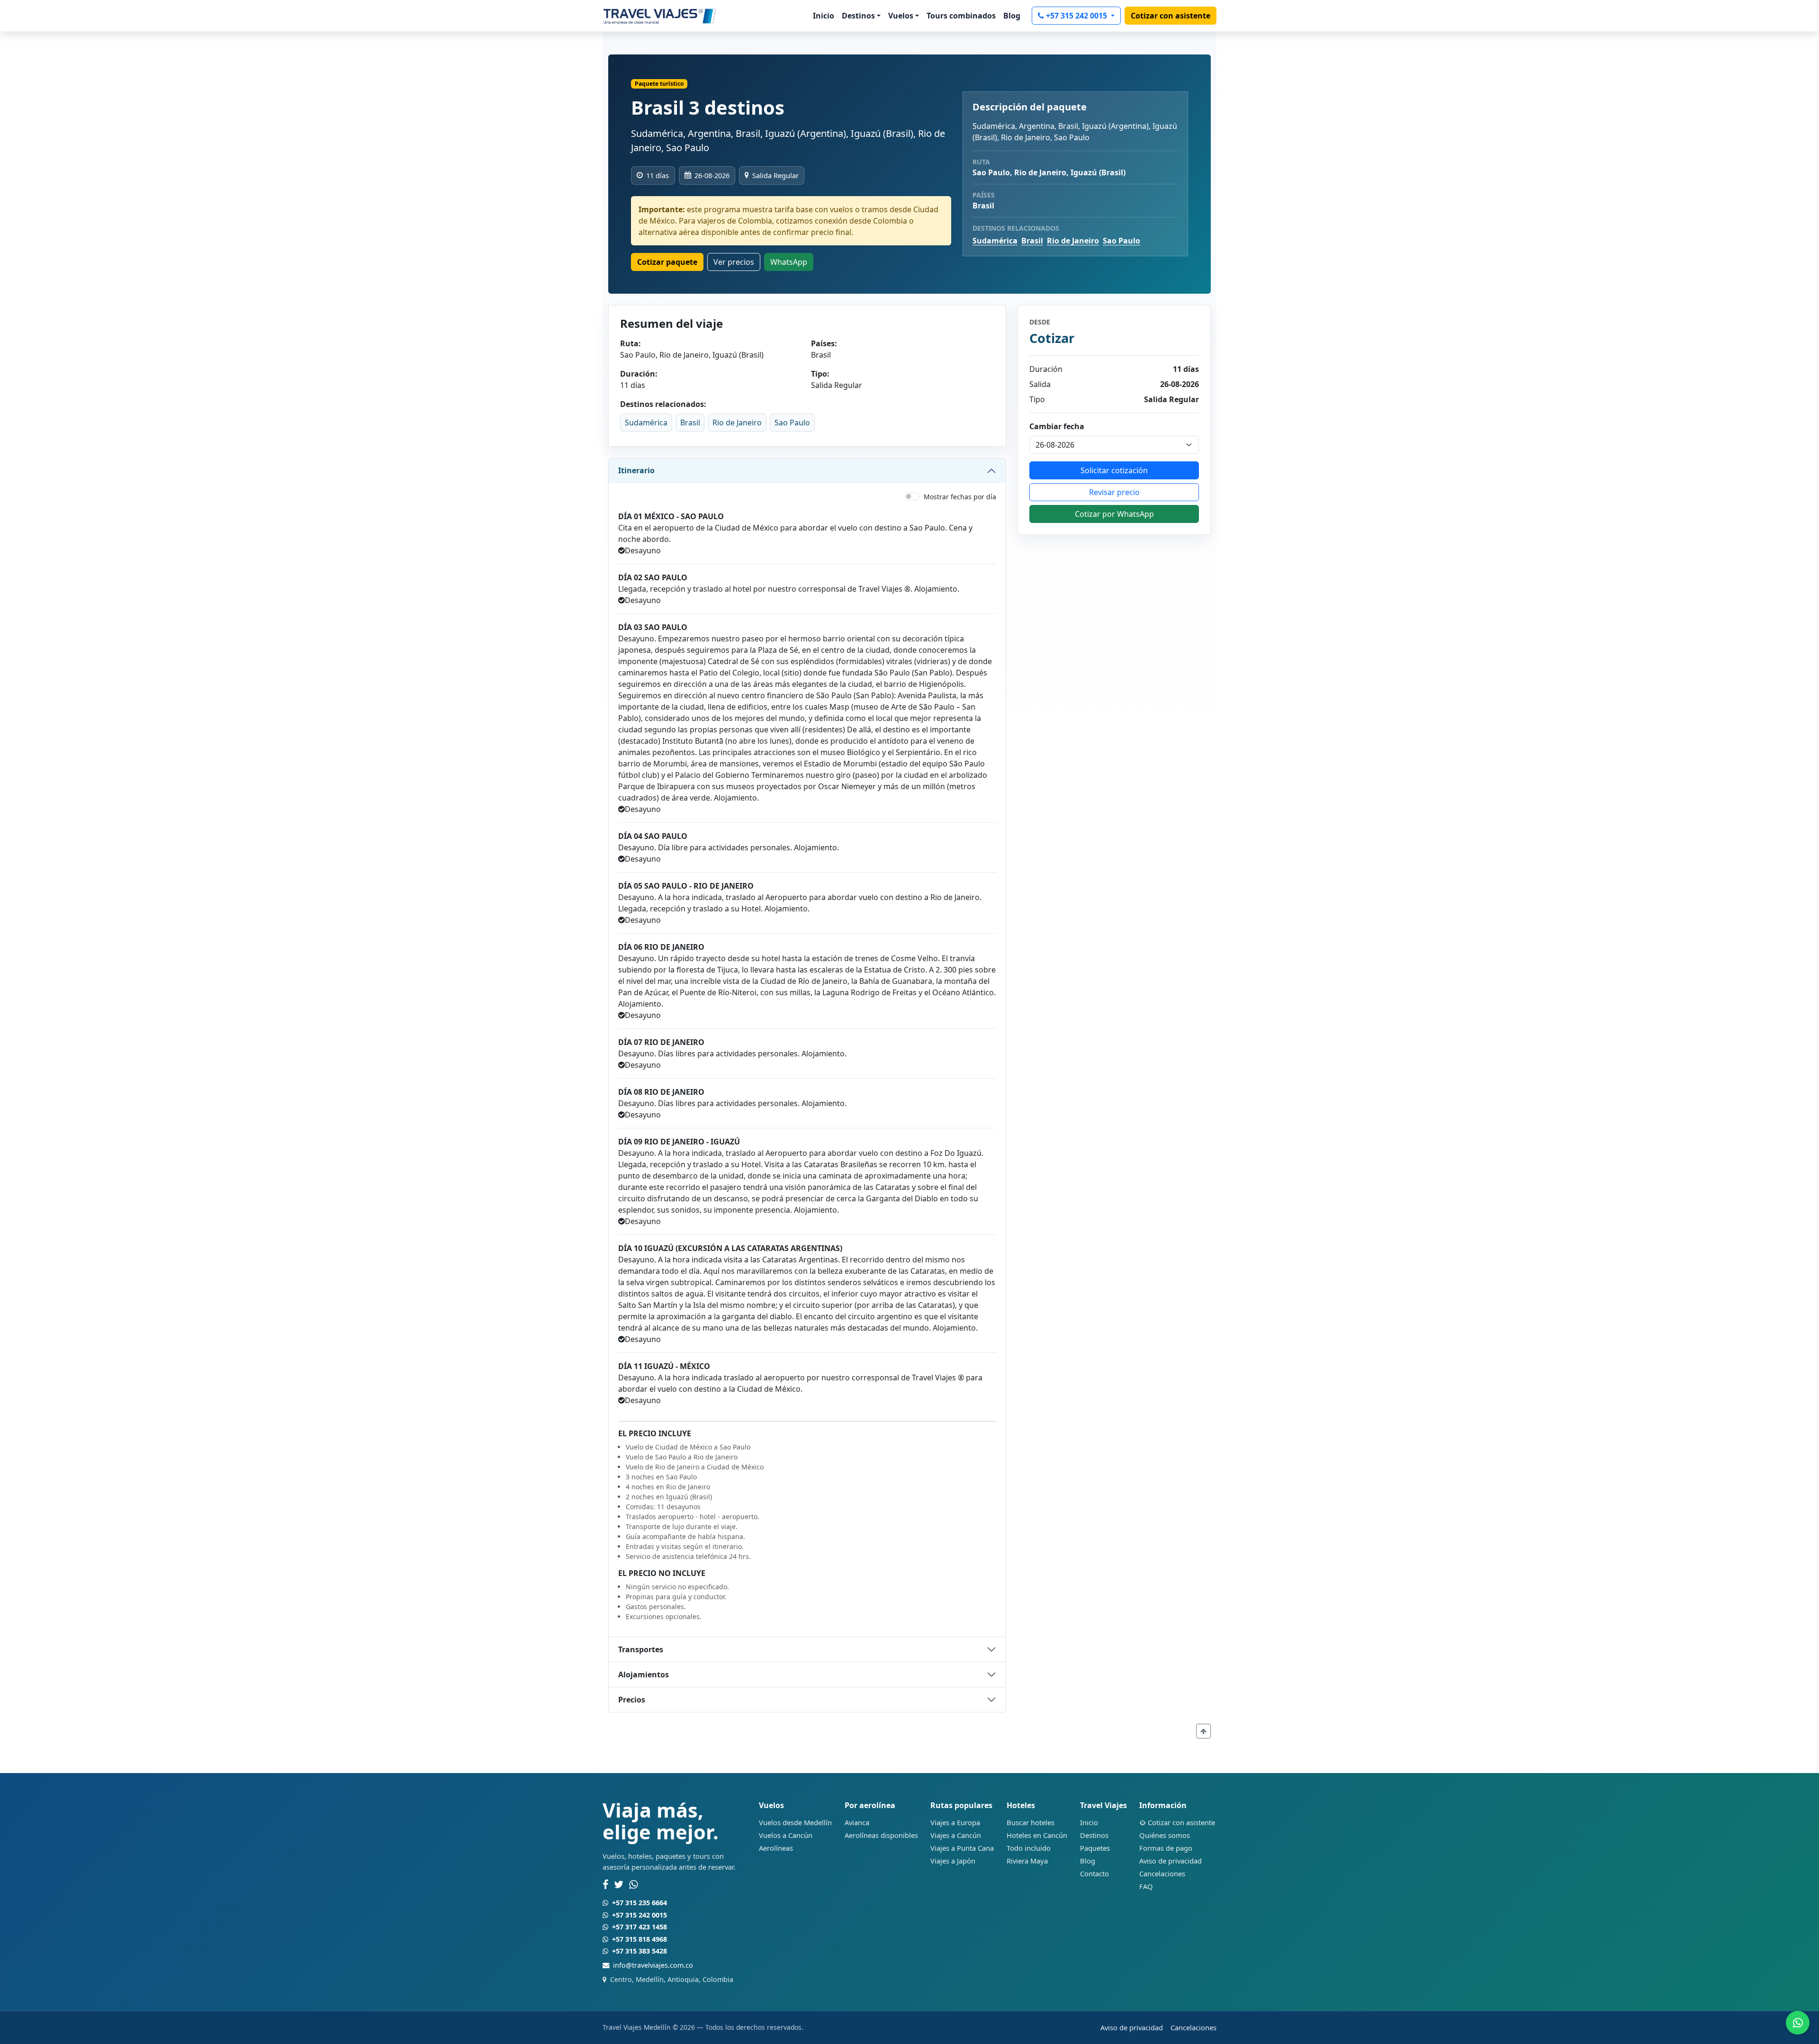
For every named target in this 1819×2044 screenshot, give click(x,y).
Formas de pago (1166, 1848)
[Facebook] (605, 1885)
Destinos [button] (858, 16)
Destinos (1094, 1835)
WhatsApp (789, 262)
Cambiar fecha (1057, 426)
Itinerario (636, 470)
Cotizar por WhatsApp (1114, 514)
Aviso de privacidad (1171, 1861)
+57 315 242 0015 (1077, 16)
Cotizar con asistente (1171, 16)
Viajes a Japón (953, 1861)
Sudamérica (995, 241)
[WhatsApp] (634, 1885)
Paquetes (1095, 1848)
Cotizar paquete (667, 262)
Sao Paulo (1121, 241)
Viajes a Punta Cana (962, 1848)
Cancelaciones (1162, 1873)
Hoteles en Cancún (1037, 1835)
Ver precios (734, 262)
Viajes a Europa (955, 1822)
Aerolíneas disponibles (881, 1835)
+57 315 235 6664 (639, 1903)
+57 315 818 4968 (639, 1939)
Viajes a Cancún (956, 1835)
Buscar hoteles (1031, 1822)
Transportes (641, 1649)
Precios (632, 1700)
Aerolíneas (776, 1848)
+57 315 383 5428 (639, 1951)
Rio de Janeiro (1073, 241)
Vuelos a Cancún (786, 1835)
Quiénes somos (1165, 1835)
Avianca (857, 1822)
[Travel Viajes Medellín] (660, 16)
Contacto (1094, 1873)
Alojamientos (644, 1675)
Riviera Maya (1027, 1861)
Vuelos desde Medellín (795, 1822)
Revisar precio (1114, 492)
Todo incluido (1029, 1848)
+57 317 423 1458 (639, 1927)
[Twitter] (619, 1885)
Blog (1012, 16)
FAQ (1146, 1886)
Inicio (824, 16)
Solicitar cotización (1114, 470)
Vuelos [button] (901, 16)
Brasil (1032, 241)
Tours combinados (961, 16)
